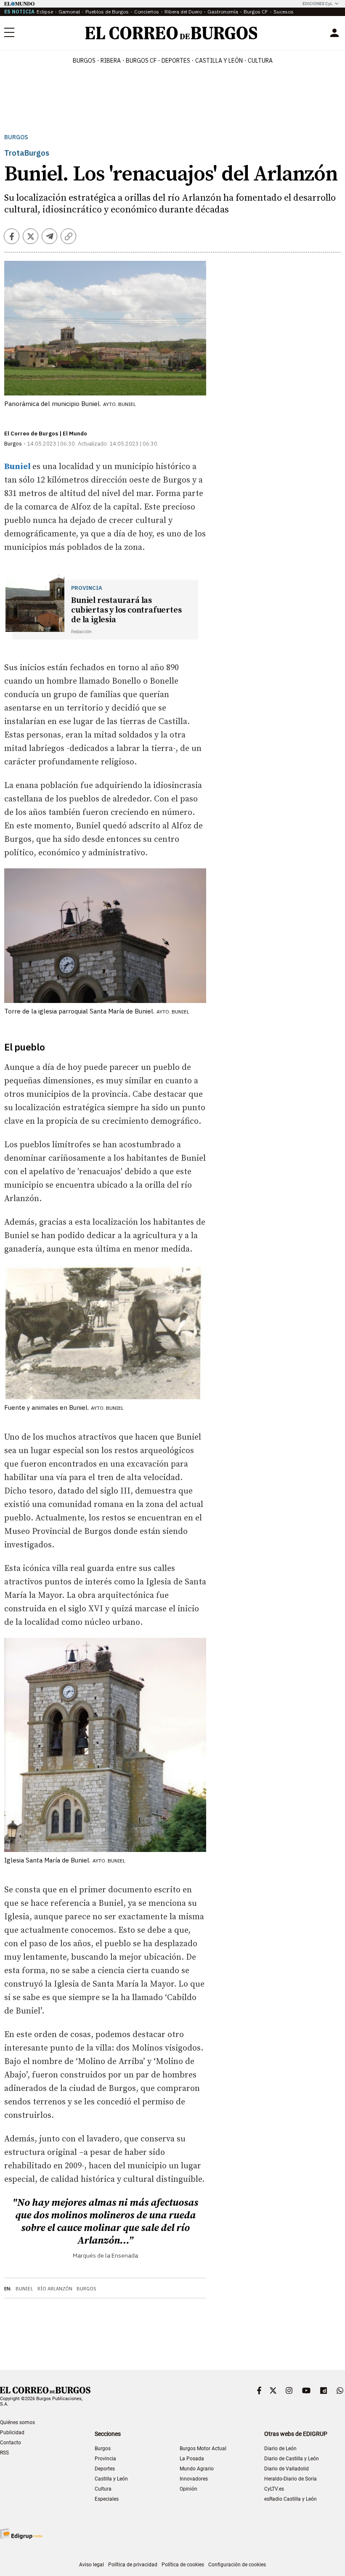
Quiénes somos (17, 2422)
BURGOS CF (141, 61)
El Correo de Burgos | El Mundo (46, 434)
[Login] (334, 33)
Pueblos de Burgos (107, 12)
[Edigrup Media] (21, 2534)
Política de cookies (183, 2565)
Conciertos (147, 12)
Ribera (111, 61)
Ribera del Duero (183, 12)
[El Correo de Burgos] (171, 33)
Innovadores (194, 2479)
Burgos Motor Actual (203, 2449)
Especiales (107, 2499)
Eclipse (45, 12)
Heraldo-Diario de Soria (291, 2479)
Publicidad (12, 2433)
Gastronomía (223, 12)
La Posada (192, 2459)
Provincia (105, 2459)
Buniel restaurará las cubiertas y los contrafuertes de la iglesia (126, 610)
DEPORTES (176, 61)
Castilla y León (219, 61)
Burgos (84, 61)
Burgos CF (256, 12)
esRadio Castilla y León (291, 2499)
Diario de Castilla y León (292, 2459)
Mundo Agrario (197, 2469)
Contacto (11, 2443)
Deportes (105, 2469)
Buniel (24, 2289)
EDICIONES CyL (317, 4)
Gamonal (69, 12)
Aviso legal (92, 2565)
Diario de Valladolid (287, 2469)
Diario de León (280, 2449)
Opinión (188, 2489)
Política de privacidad (133, 2565)
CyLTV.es (274, 2489)
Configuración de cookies (237, 2565)
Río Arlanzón (55, 2289)
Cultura (260, 61)
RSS (4, 2453)
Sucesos (284, 12)
